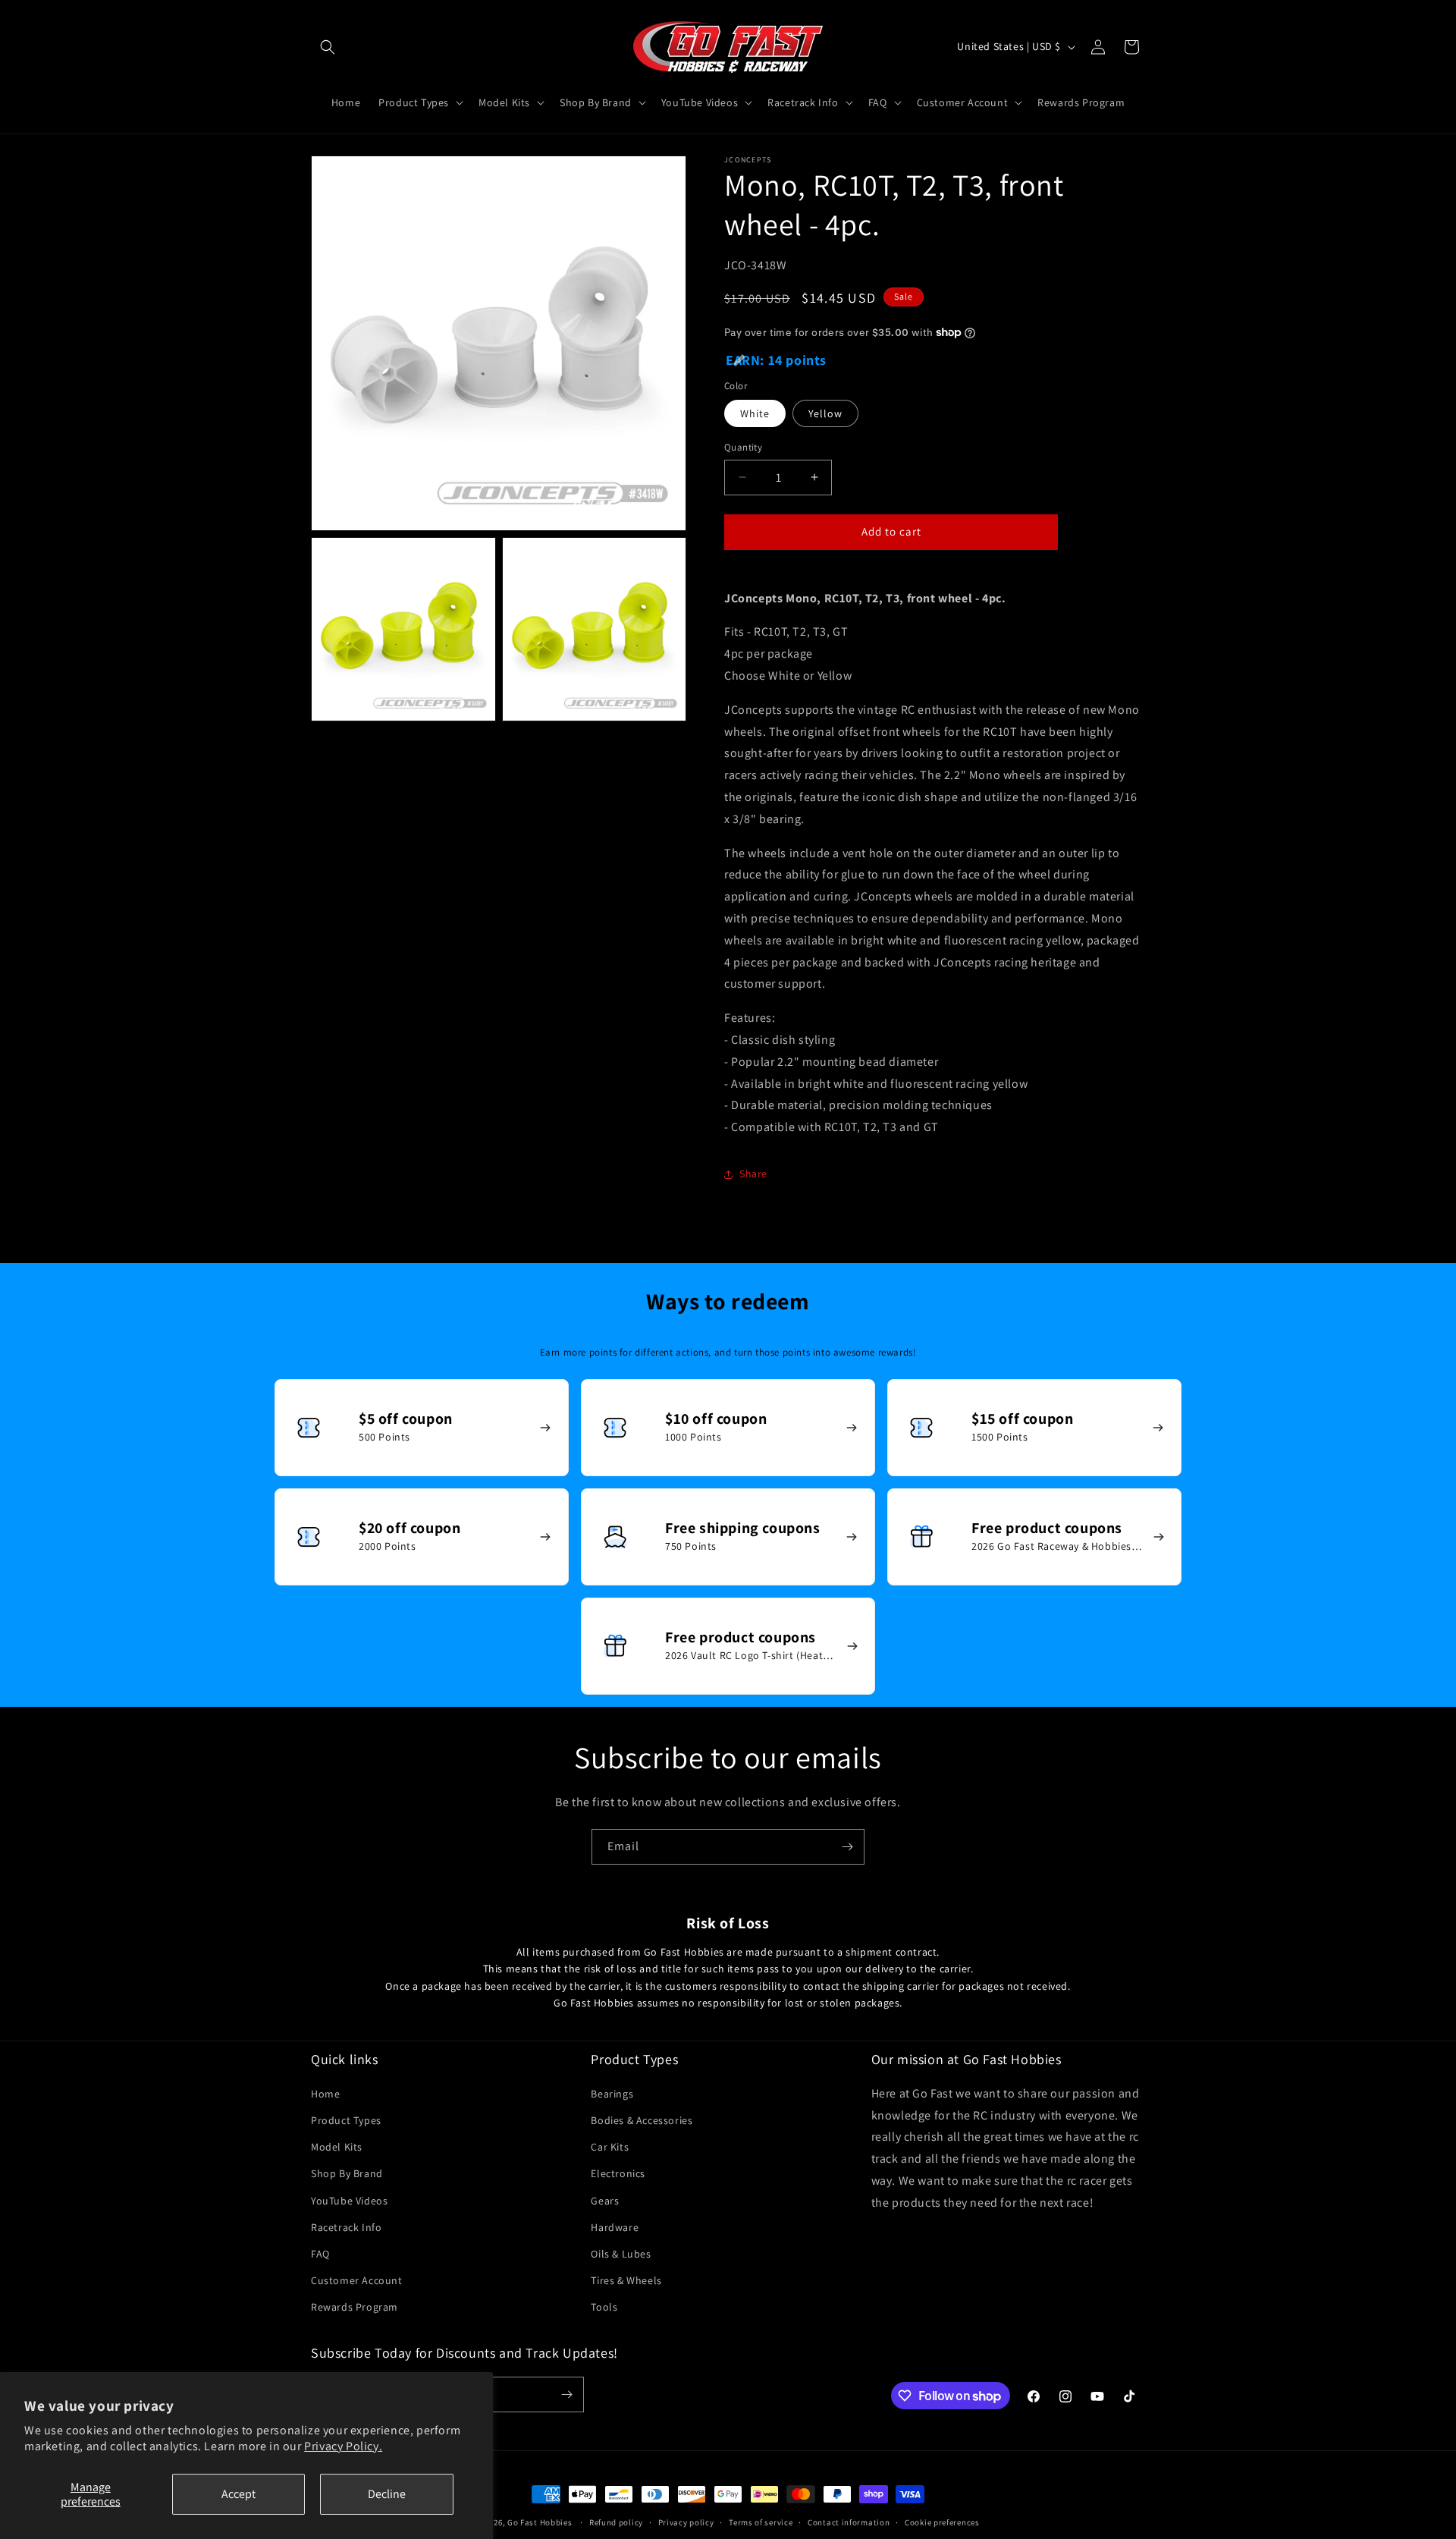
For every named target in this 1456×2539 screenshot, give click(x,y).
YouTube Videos (349, 2201)
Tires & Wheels (626, 2280)
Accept (238, 2494)
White (755, 413)
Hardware (615, 2227)
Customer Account (357, 2280)
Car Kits (610, 2147)
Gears (605, 2201)
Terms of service (761, 2522)
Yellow (825, 413)
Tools (604, 2307)
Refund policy (616, 2522)
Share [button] (753, 1174)
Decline (387, 2494)
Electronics (618, 2173)
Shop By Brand (347, 2173)
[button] (328, 47)
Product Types (346, 2120)
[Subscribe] (847, 1847)
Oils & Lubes (621, 2254)
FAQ (320, 2254)
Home (325, 2094)
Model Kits (337, 2147)
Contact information (849, 2522)
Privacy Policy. (343, 2446)
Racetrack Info (346, 2227)
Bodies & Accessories (642, 2120)
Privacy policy (686, 2522)
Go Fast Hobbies (540, 2522)
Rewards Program (355, 2307)
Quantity (743, 447)
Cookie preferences (942, 2522)
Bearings (612, 2094)
